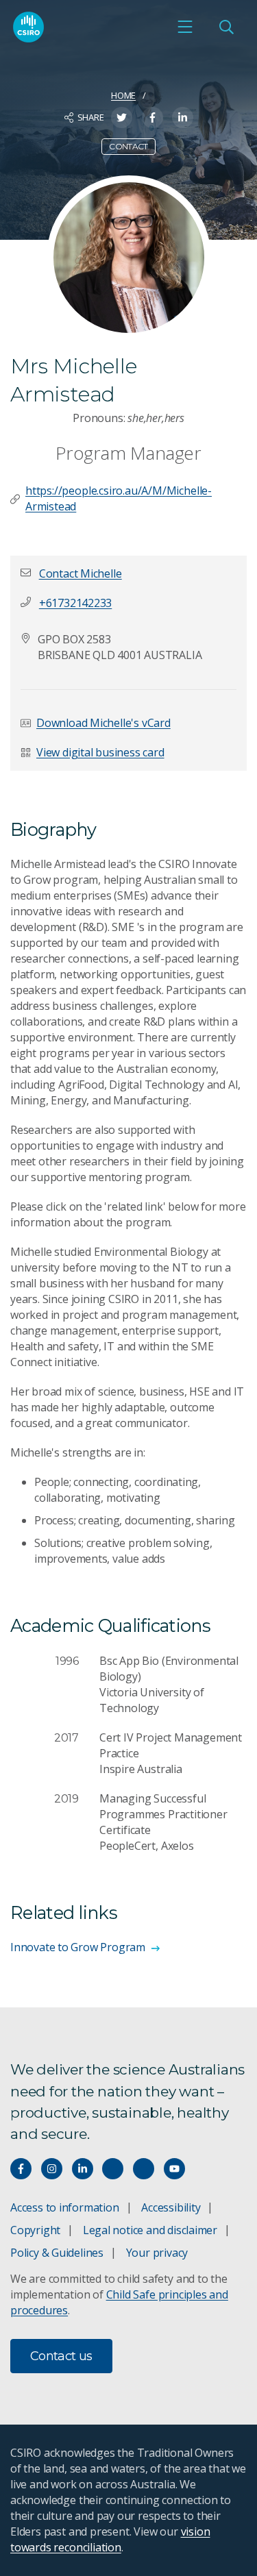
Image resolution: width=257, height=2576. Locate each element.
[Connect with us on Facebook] (21, 2169)
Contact (128, 146)
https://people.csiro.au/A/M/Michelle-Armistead (119, 498)
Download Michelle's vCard (103, 723)
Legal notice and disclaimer (150, 2230)
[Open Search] (226, 27)
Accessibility (171, 2207)
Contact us (61, 2356)
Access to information (65, 2207)
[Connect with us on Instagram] (52, 2169)
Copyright (35, 2230)
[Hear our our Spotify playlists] (113, 2169)
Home (123, 95)
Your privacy (157, 2253)
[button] (81, 573)
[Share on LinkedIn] (183, 117)
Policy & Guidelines (57, 2253)
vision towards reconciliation (110, 2539)
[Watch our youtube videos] (174, 2169)
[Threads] (144, 2169)
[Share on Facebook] (152, 117)
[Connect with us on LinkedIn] (83, 2169)
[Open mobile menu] (185, 27)
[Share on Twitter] (122, 117)
